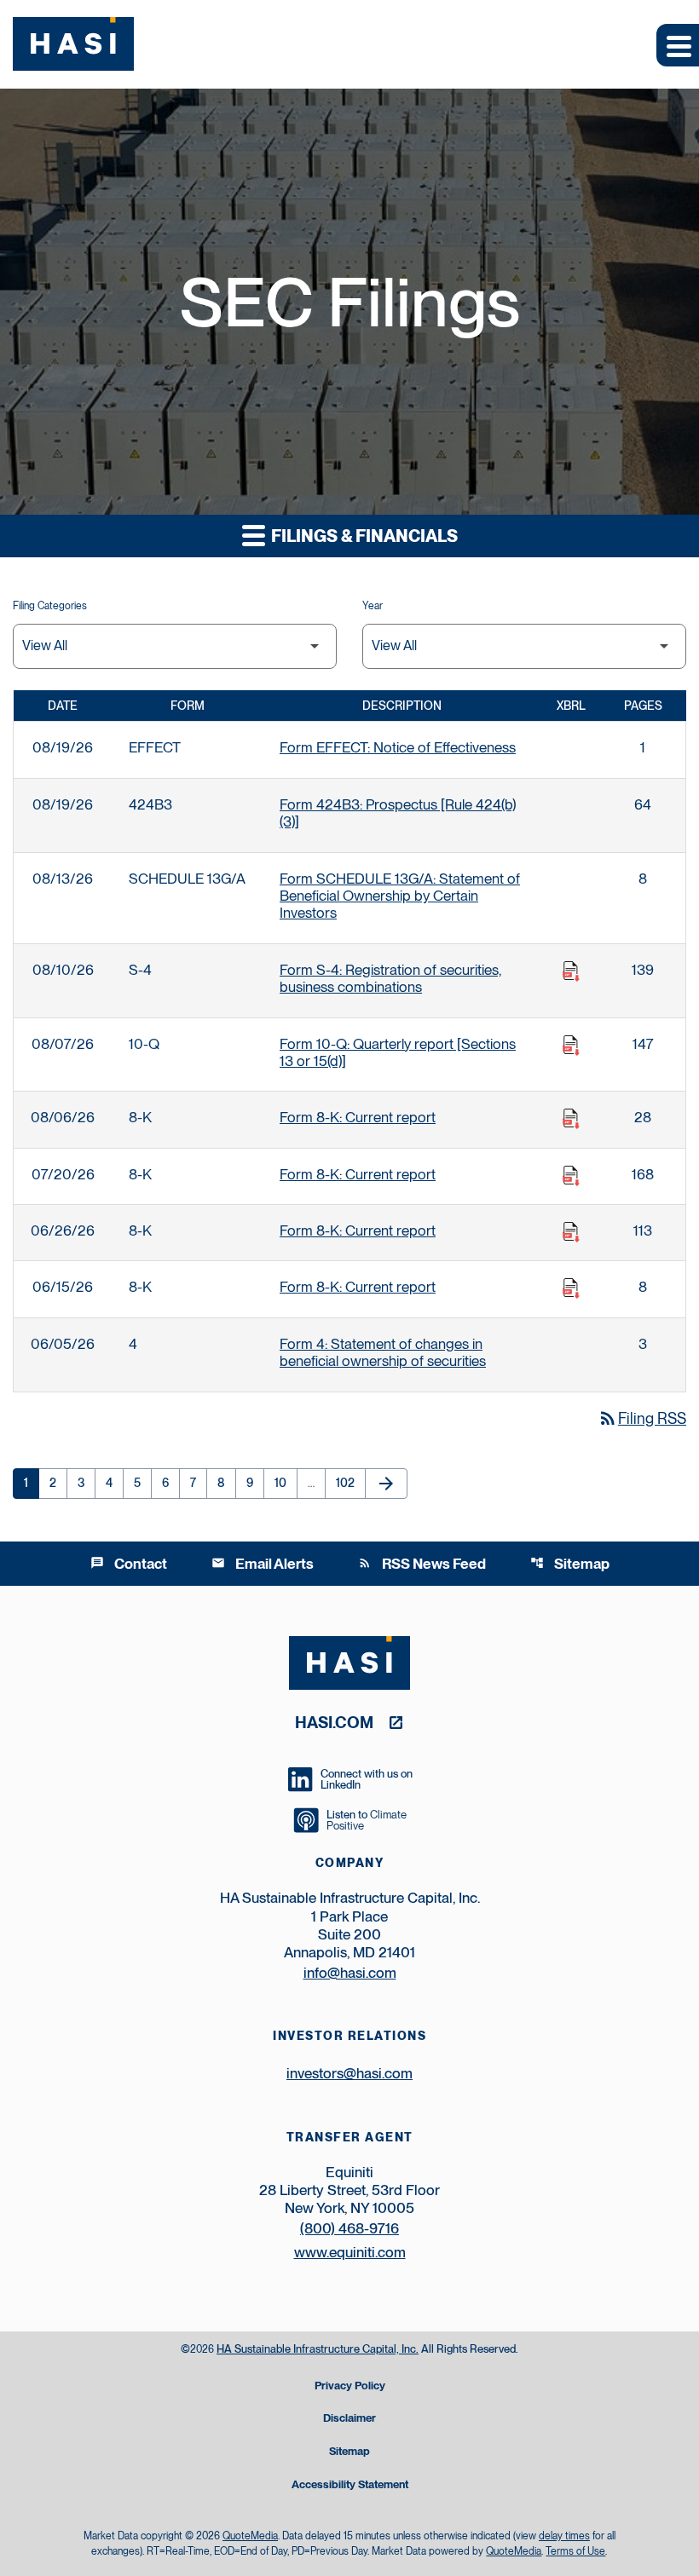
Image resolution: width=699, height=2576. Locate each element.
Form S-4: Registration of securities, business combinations (390, 978)
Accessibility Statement (350, 2485)
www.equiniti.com (350, 2252)
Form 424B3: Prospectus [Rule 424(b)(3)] (398, 813)
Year (373, 606)
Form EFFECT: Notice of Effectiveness (398, 747)
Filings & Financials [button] (363, 536)
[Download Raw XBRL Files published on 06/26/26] (571, 1232)
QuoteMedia (250, 2536)
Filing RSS (642, 1418)
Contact (129, 1564)
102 (349, 1483)
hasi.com (334, 1722)
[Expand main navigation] (678, 45)
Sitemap (570, 1564)
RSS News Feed (422, 1564)
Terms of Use (575, 2551)
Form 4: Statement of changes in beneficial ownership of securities (383, 1352)
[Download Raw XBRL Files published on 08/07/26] (571, 1046)
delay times (564, 2536)
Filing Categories (50, 606)
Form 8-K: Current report (358, 1117)
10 (286, 1483)
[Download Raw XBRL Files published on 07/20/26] (571, 1176)
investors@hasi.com (349, 2073)
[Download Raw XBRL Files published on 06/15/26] (571, 1288)
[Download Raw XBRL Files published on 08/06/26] (571, 1119)
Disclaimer (349, 2419)
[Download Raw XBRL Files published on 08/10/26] (571, 971)
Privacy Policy (350, 2386)
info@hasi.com (350, 1973)
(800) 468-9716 (349, 2228)
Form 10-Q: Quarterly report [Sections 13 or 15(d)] (398, 1052)
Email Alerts (263, 1564)
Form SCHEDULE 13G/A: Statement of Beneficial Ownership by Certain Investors (400, 896)
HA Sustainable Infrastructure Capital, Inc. (318, 2349)
